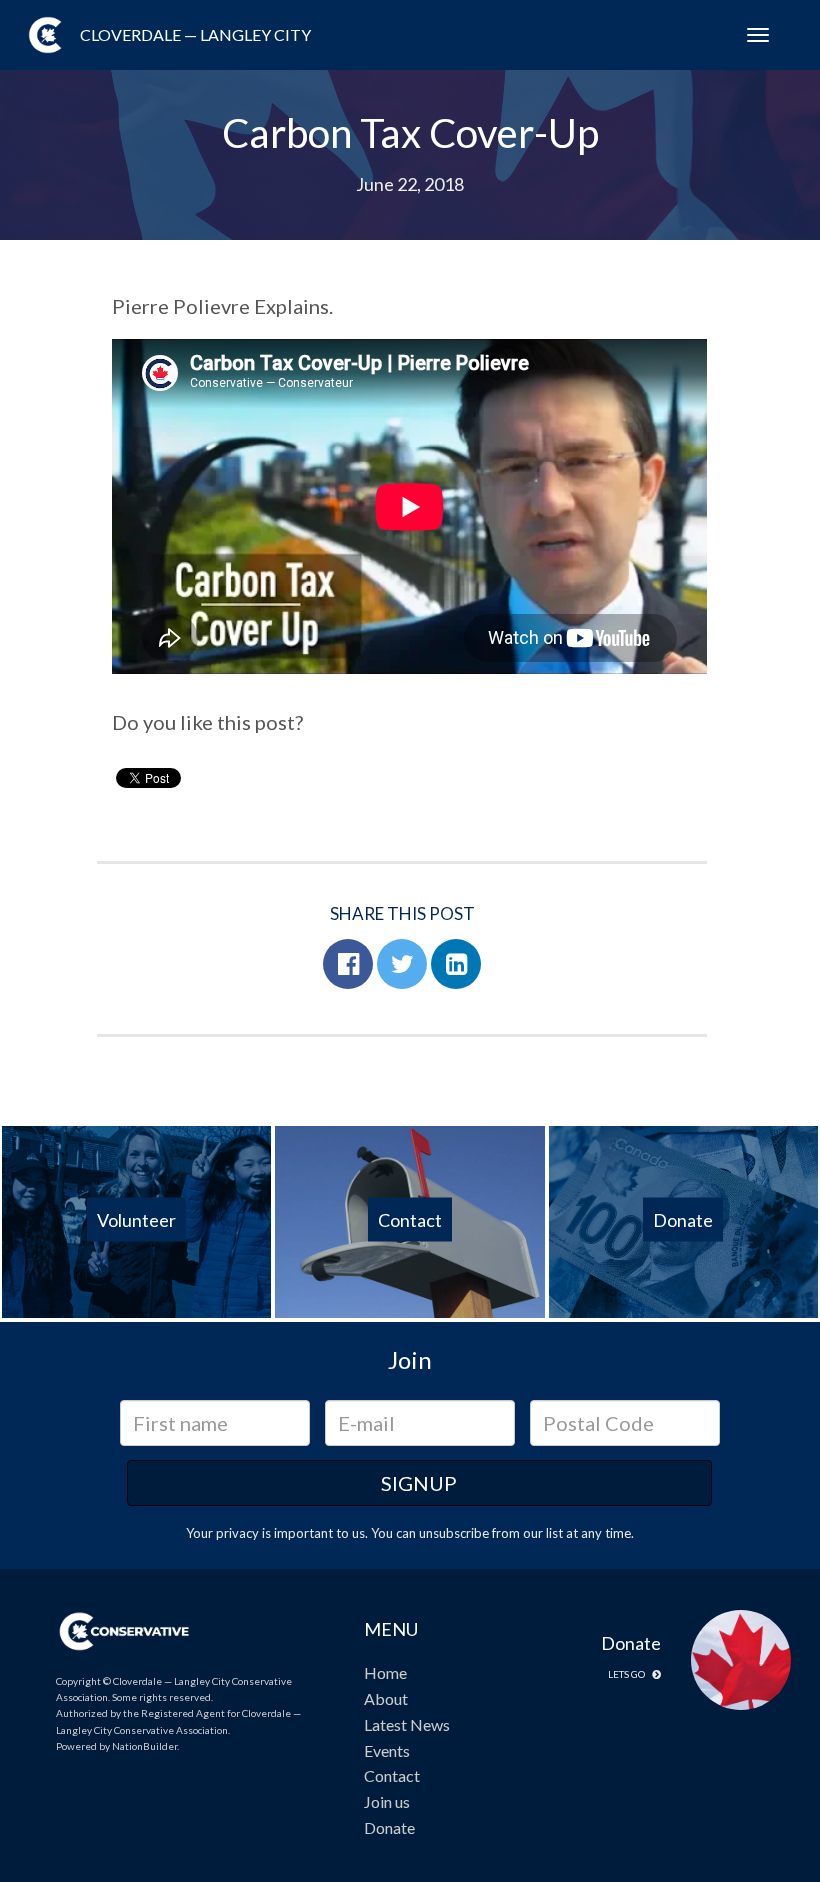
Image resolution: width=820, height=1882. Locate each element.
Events (387, 1750)
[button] (348, 964)
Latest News (407, 1724)
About (386, 1698)
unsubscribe (454, 1533)
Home (385, 1672)
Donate (389, 1827)
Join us (387, 1801)
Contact (392, 1775)
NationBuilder (144, 1746)
